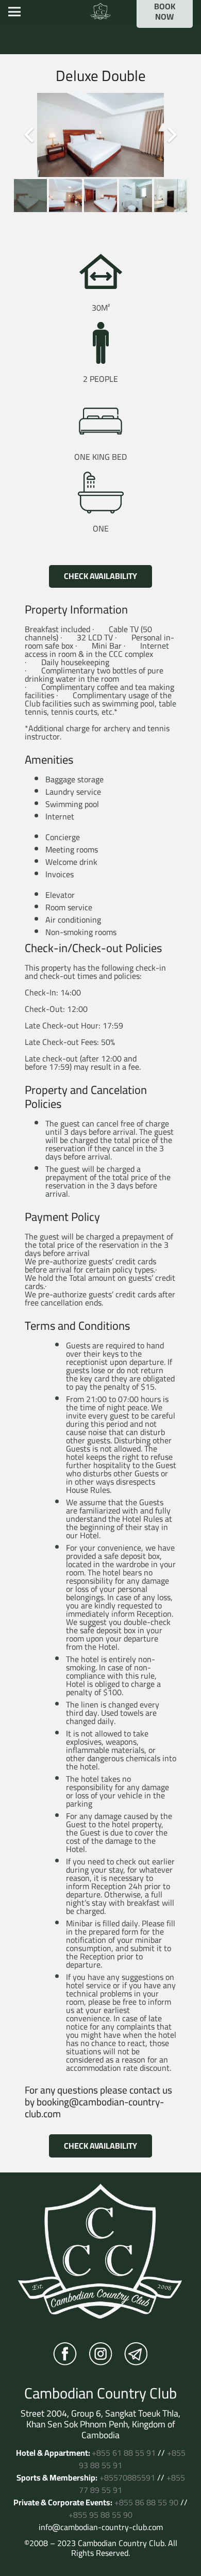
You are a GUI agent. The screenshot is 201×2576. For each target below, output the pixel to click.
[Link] (100, 12)
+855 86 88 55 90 (146, 2502)
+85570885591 (127, 2477)
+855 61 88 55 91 (124, 2453)
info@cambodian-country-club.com (101, 2527)
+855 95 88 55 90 (100, 2515)
